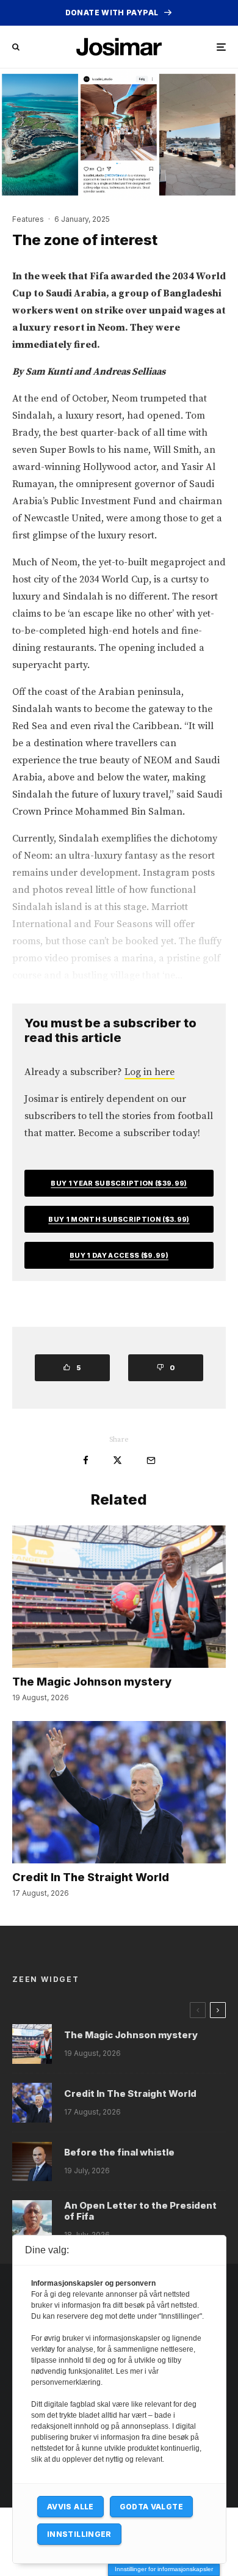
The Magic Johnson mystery (92, 1682)
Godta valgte (151, 2507)
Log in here (150, 1072)
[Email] (151, 1460)
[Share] (86, 1460)
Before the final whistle (119, 2152)
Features (28, 219)
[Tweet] (117, 1460)
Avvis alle (70, 2507)
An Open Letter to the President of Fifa (140, 2211)
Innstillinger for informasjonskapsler (164, 2569)
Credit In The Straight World (91, 1877)
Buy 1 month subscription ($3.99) (119, 1219)
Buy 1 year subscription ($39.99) (119, 1183)
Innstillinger (79, 2534)
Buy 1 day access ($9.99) (119, 1255)
